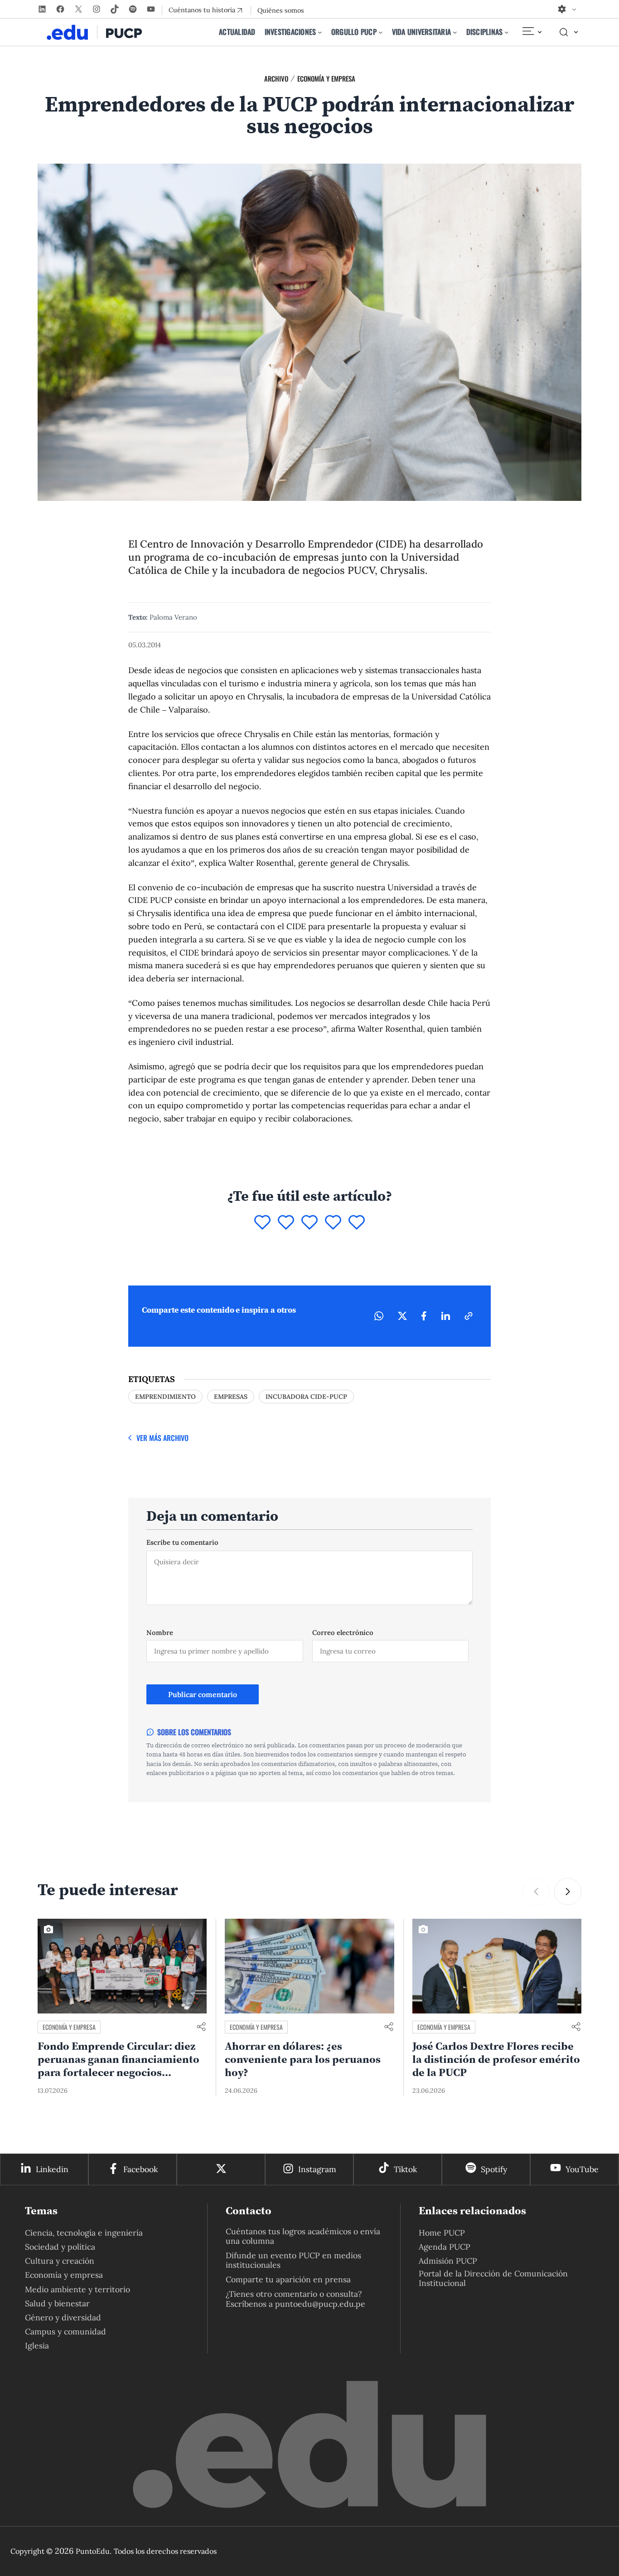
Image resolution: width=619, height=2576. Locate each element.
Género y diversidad (63, 2317)
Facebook (140, 2169)
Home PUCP (442, 2233)
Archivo (276, 78)
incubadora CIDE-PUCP (306, 1397)
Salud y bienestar (57, 2303)
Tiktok (405, 2169)
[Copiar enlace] (469, 1316)
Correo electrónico (343, 1632)
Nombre (160, 1632)
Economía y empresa (326, 78)
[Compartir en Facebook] (424, 1316)
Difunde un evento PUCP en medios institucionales (293, 2260)
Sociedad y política (60, 2247)
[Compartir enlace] (201, 2027)
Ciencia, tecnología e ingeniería (84, 2233)
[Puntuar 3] (309, 1223)
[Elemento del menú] (532, 32)
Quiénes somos (281, 10)
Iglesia (37, 2346)
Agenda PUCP (445, 2247)
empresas (231, 1397)
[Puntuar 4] (333, 1223)
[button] (536, 1892)
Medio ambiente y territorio (77, 2289)
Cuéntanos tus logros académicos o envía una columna (303, 2236)
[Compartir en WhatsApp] (379, 1316)
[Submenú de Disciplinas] (507, 32)
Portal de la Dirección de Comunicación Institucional (493, 2278)
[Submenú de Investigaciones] (320, 32)
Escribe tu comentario (182, 1542)
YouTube (582, 2169)
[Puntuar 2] (286, 1223)
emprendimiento (165, 1397)
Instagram (317, 2169)
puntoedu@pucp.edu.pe (320, 2304)
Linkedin (52, 2169)
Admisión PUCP (448, 2261)
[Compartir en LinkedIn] (445, 1316)
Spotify (494, 2169)
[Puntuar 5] (357, 1223)
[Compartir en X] (402, 1316)
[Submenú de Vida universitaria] (455, 32)
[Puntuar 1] (262, 1223)
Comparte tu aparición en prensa (288, 2279)
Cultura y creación (60, 2261)
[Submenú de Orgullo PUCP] (381, 32)
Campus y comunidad (65, 2331)
